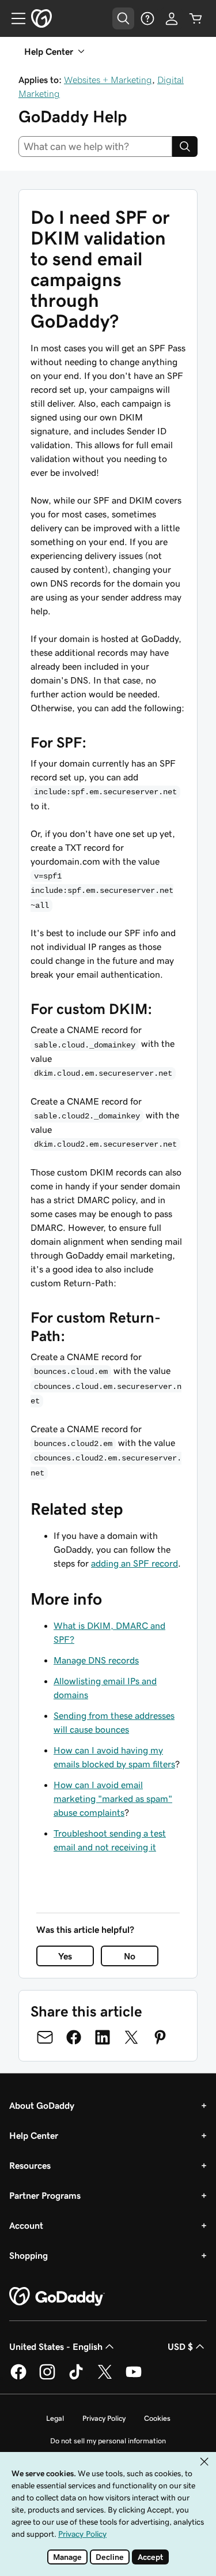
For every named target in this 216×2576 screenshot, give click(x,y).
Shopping (29, 2255)
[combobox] (95, 147)
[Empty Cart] (196, 18)
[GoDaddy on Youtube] (134, 2378)
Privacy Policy (104, 2418)
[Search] (185, 147)
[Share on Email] (45, 2037)
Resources (30, 2165)
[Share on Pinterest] (160, 2037)
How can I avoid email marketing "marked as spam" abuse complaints (113, 1798)
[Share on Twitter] (131, 2037)
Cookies (157, 2418)
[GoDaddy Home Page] (57, 2297)
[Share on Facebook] (74, 2037)
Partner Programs (45, 2195)
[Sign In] (172, 18)
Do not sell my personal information (108, 2441)
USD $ (180, 2346)
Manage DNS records (96, 1660)
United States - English (56, 2346)
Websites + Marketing (108, 80)
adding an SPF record (134, 1563)
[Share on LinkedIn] (103, 2037)
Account (26, 2225)
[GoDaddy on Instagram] (47, 2378)
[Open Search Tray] (123, 18)
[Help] (147, 18)
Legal (55, 2418)
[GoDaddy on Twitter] (105, 2378)
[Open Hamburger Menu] (14, 18)
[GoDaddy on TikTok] (76, 2378)
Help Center (34, 2135)
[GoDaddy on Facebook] (18, 2378)
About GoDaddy (42, 2105)
